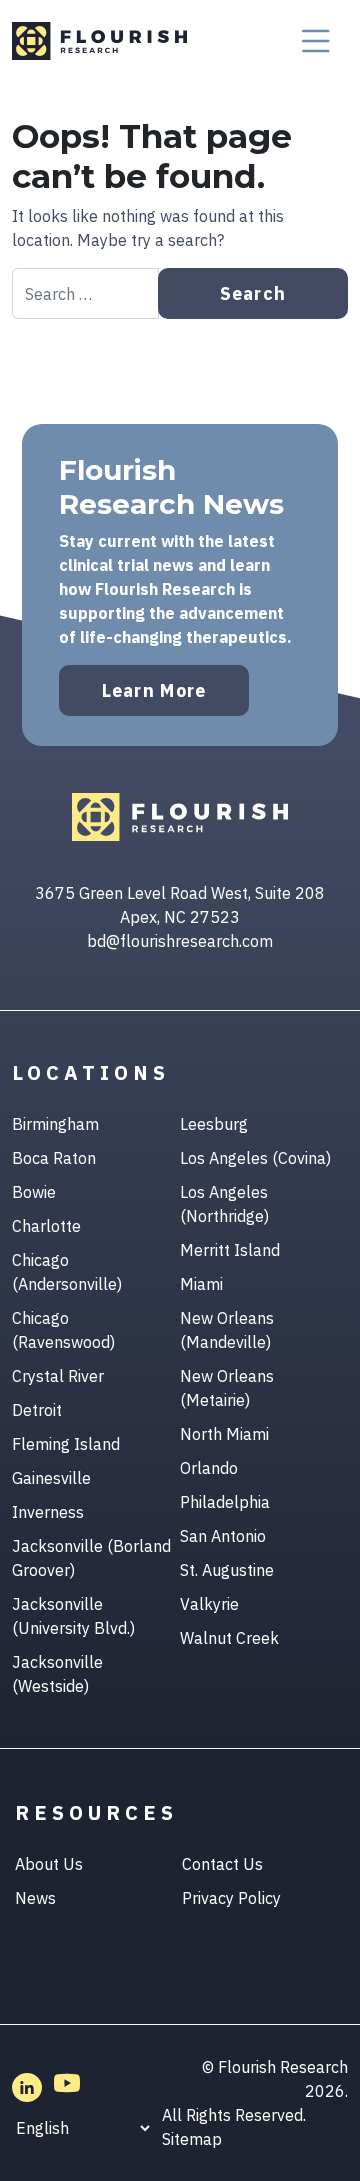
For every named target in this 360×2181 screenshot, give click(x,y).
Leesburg (214, 1124)
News (35, 1898)
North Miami (224, 1434)
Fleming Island (66, 1444)
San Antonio (223, 1536)
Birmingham (55, 1124)
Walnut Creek (229, 1638)
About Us (49, 1864)
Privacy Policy (231, 1898)
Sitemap (192, 2139)
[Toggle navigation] (316, 41)
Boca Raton (54, 1158)
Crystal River (58, 1376)
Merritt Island (230, 1250)
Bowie (34, 1192)
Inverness (48, 1512)
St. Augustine (227, 1570)
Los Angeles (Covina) (255, 1158)
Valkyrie (209, 1604)
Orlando (209, 1468)
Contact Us (222, 1864)
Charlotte (46, 1226)
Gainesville (51, 1478)
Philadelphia (225, 1502)
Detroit (37, 1410)
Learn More (154, 690)
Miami (201, 1284)
